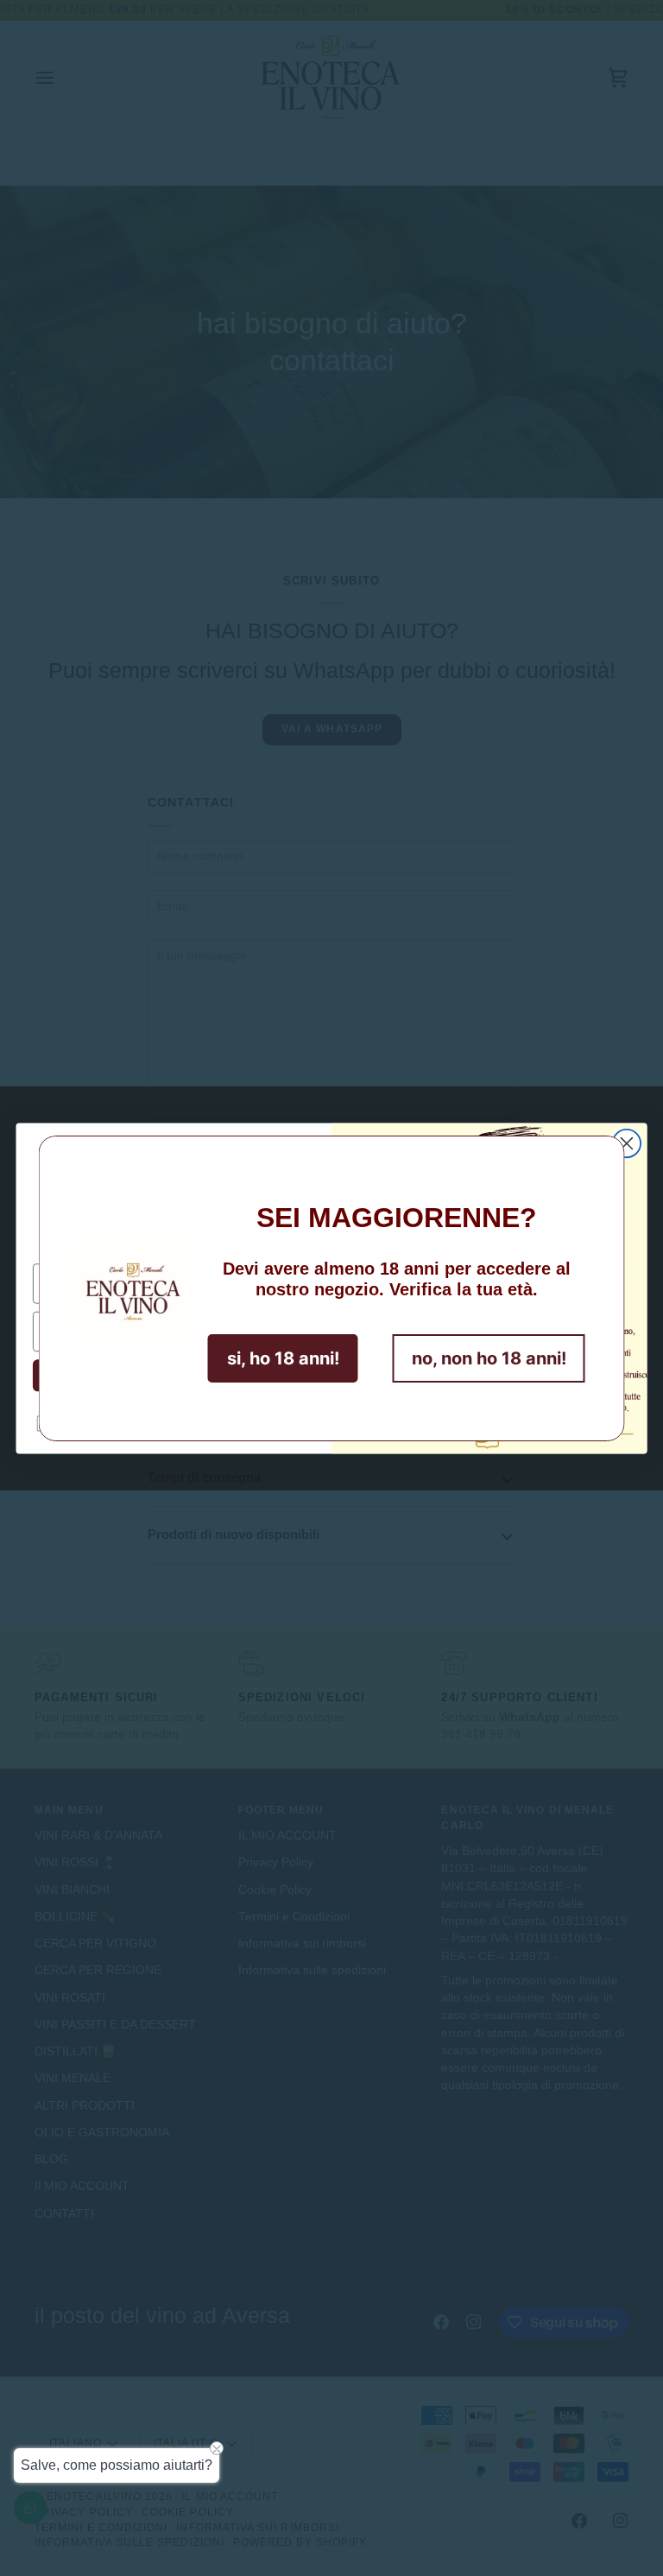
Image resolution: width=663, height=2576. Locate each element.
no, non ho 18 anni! (489, 1358)
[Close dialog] (627, 1142)
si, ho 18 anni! (283, 1358)
